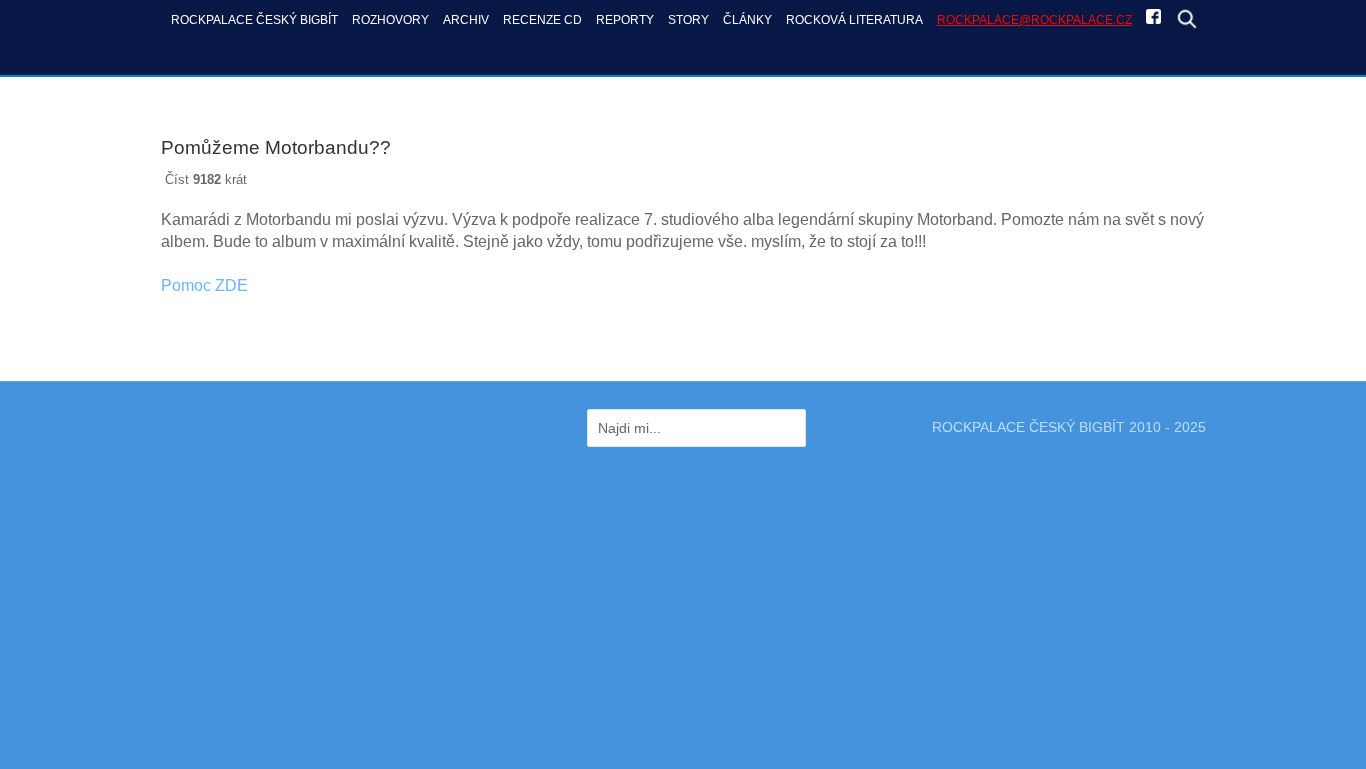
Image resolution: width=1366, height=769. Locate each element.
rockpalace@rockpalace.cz (1034, 19)
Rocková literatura (854, 19)
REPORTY (625, 19)
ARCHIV (466, 19)
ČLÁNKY (747, 19)
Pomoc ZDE (204, 285)
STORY (688, 19)
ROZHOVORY (390, 19)
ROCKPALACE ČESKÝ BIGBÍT (254, 19)
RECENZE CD (542, 19)
